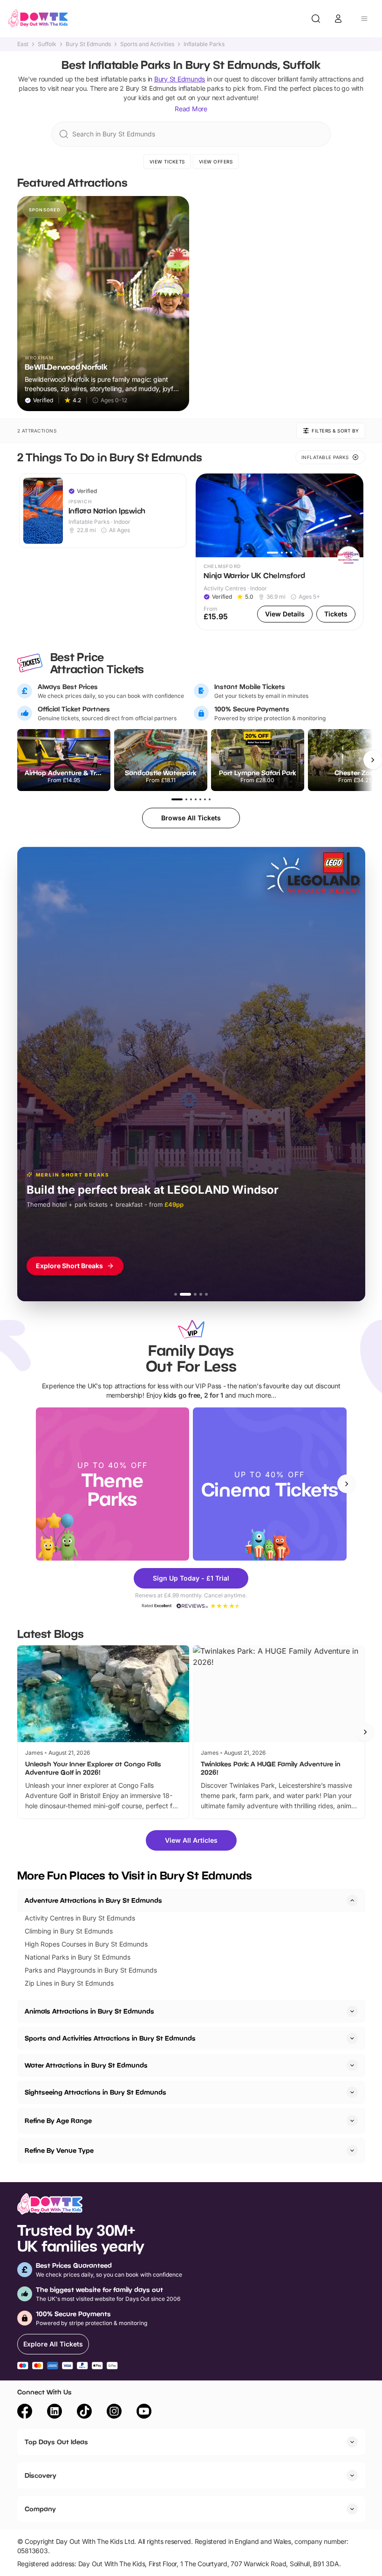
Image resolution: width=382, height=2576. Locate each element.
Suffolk (47, 44)
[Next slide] (347, 1484)
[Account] (338, 19)
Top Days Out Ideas (56, 2442)
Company (40, 2509)
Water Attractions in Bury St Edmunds (86, 2065)
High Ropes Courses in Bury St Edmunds (86, 1944)
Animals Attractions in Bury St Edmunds (89, 2011)
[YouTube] (144, 2413)
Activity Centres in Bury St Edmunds (80, 1918)
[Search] (316, 19)
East (23, 44)
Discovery (41, 2475)
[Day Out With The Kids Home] (38, 19)
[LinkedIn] (55, 2413)
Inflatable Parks (204, 44)
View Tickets (167, 162)
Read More (191, 109)
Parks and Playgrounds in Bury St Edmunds (91, 1970)
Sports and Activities (147, 44)
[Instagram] (114, 2413)
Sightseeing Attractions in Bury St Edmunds (95, 2092)
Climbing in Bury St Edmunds (69, 1931)
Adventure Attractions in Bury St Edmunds (93, 1900)
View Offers (216, 162)
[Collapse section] (352, 1900)
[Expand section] (352, 2011)
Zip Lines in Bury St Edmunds (69, 1983)
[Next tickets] (373, 760)
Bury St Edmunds (88, 44)
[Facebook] (25, 2413)
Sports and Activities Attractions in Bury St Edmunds (110, 2038)
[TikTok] (84, 2413)
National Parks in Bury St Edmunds (78, 1957)
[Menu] (364, 19)
